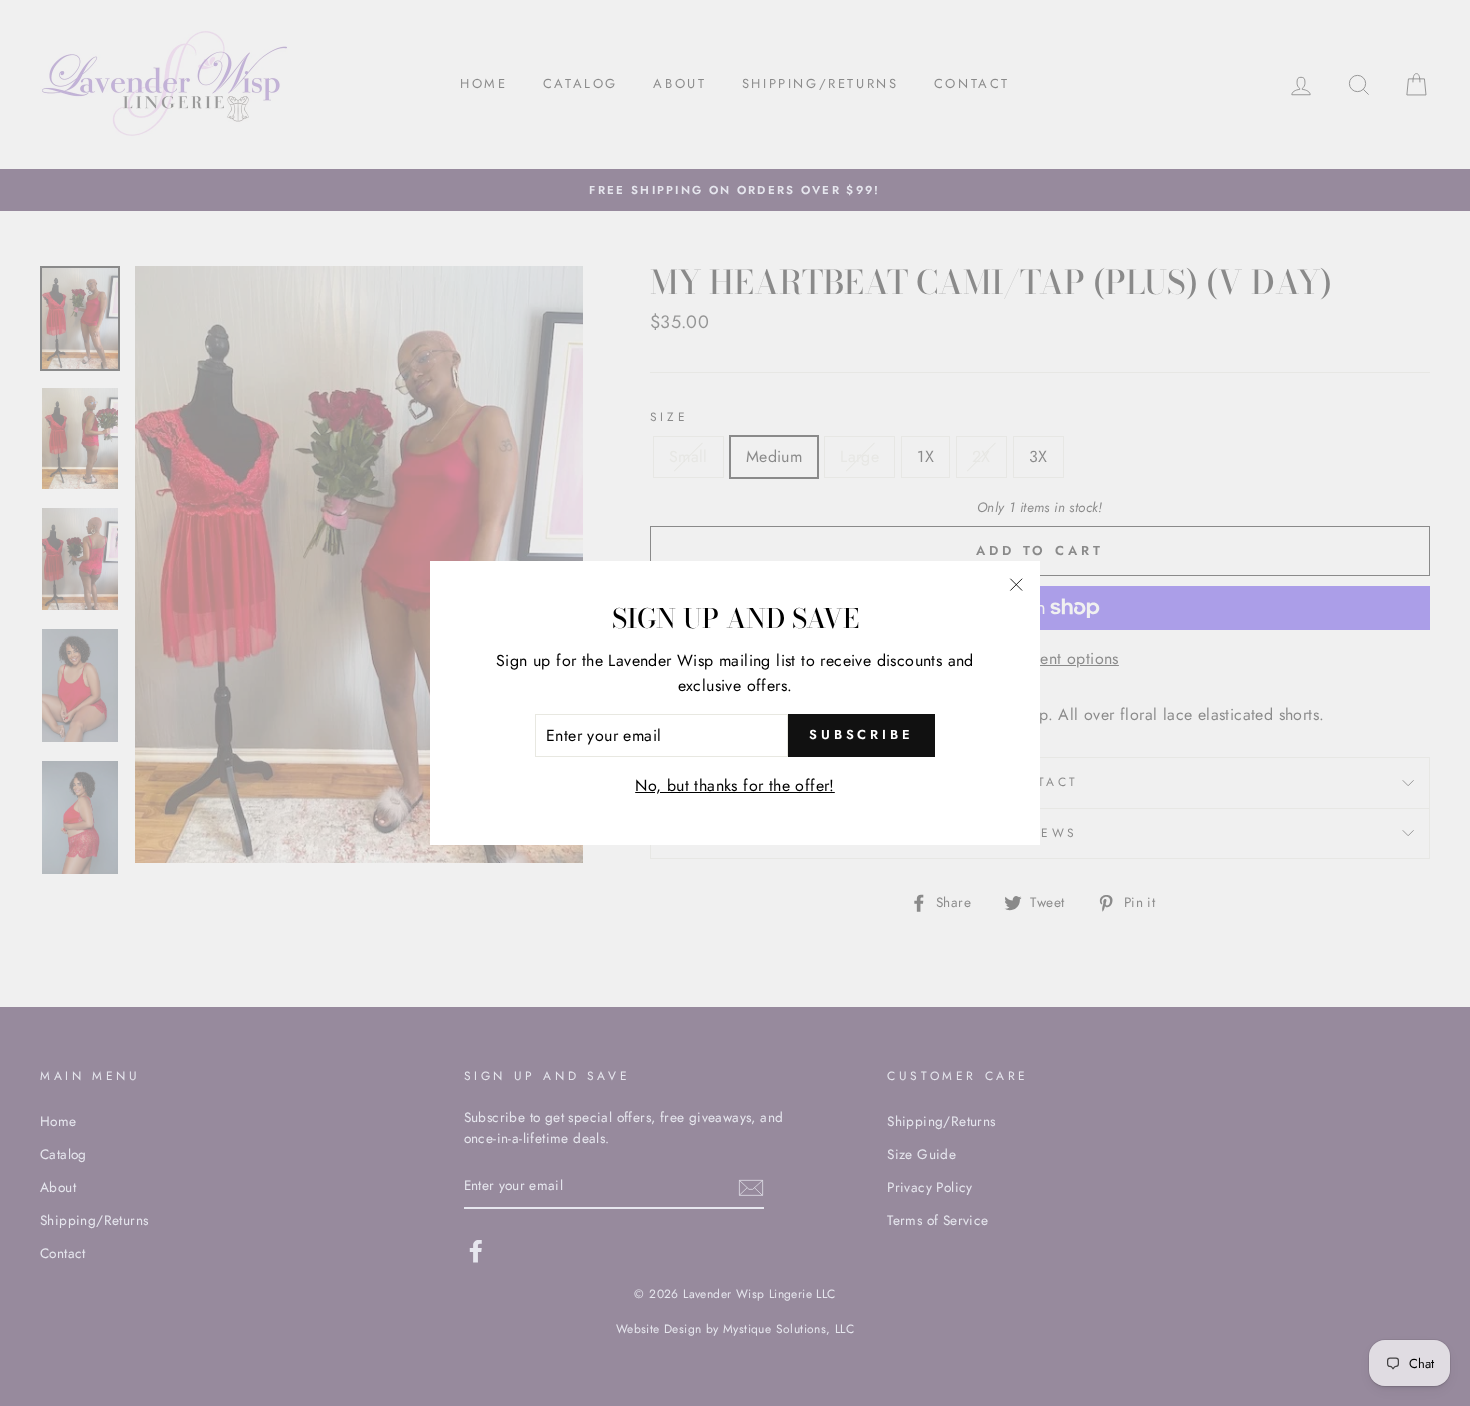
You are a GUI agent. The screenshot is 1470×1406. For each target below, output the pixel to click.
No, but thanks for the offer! (735, 785)
